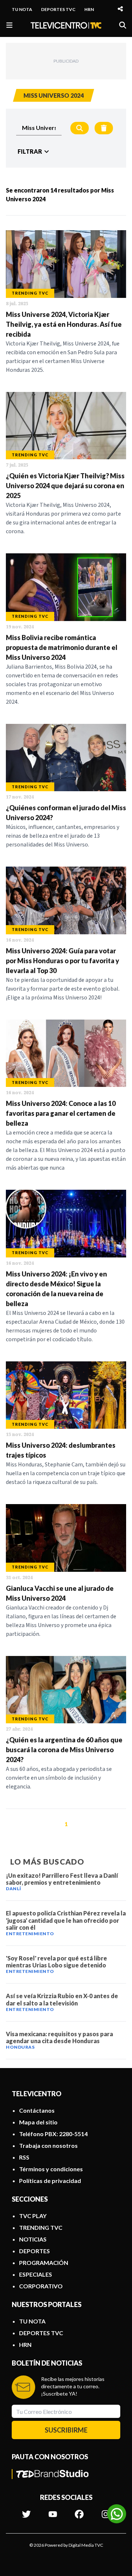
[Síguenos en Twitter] (26, 2510)
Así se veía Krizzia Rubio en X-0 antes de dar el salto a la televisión (62, 1999)
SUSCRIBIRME (66, 2430)
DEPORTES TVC (58, 9)
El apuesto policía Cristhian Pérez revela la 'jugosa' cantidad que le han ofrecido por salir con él (66, 1920)
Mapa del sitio (38, 2122)
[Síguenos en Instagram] (106, 2510)
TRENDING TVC (41, 2227)
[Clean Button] (104, 128)
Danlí (14, 1889)
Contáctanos (37, 2110)
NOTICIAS (33, 2239)
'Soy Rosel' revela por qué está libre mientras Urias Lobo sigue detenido (56, 1962)
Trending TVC (30, 293)
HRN (89, 9)
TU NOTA (22, 9)
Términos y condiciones (51, 2169)
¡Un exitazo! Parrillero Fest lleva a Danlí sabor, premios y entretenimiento (62, 1879)
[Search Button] (80, 128)
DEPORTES (34, 2251)
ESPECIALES (36, 2274)
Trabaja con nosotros (48, 2145)
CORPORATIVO (41, 2286)
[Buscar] (123, 25)
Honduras (20, 2047)
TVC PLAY (33, 2216)
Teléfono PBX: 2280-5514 (53, 2134)
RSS (24, 2157)
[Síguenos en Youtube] (53, 2510)
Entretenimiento (30, 1934)
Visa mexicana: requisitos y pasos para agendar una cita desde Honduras (59, 2037)
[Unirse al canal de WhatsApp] (117, 2514)
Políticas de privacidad (50, 2181)
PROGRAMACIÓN (44, 2263)
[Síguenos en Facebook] (79, 2510)
